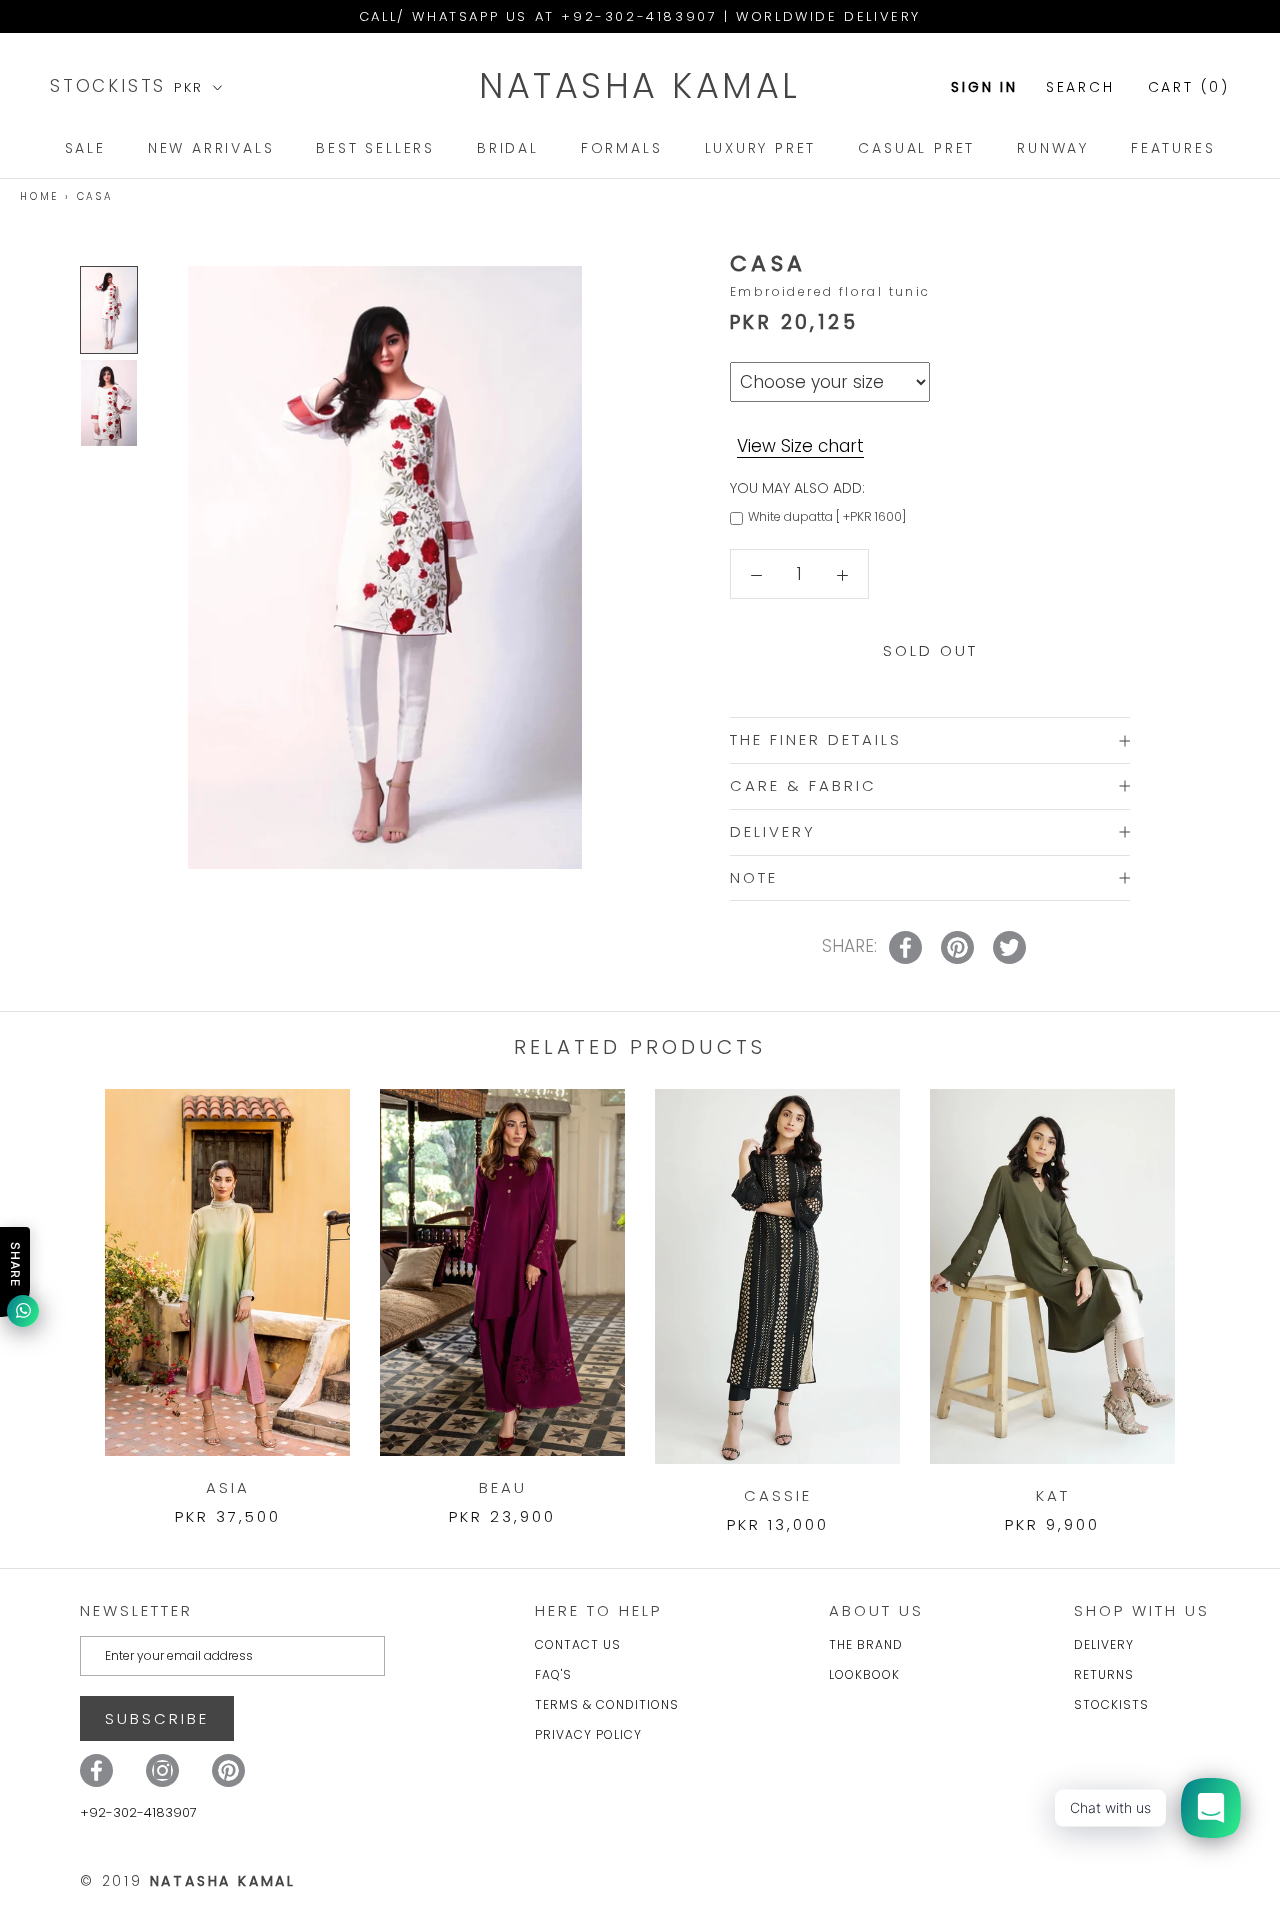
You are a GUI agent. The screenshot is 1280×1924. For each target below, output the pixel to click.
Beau (503, 1487)
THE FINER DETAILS (816, 739)
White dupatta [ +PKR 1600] (827, 516)
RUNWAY (1053, 148)
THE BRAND (866, 1644)
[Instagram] (162, 1770)
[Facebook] (96, 1770)
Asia (228, 1487)
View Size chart (800, 446)
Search (1080, 87)
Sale (85, 148)
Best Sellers (375, 148)
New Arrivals (211, 148)
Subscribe (157, 1718)
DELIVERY (773, 831)
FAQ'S (553, 1674)
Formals (622, 148)
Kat (1053, 1495)
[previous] (62, 1290)
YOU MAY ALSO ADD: (797, 488)
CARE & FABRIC (803, 785)
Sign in (984, 87)
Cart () (1189, 87)
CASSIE (778, 1495)
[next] (1217, 1290)
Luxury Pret (761, 148)
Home (39, 196)
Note (754, 877)
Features (1173, 148)
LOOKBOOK (864, 1674)
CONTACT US (578, 1644)
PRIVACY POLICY (588, 1734)
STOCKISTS (112, 86)
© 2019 (188, 1881)
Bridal (508, 148)
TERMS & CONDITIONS (607, 1704)
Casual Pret (916, 148)
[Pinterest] (228, 1770)
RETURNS (1104, 1674)
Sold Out (930, 650)
